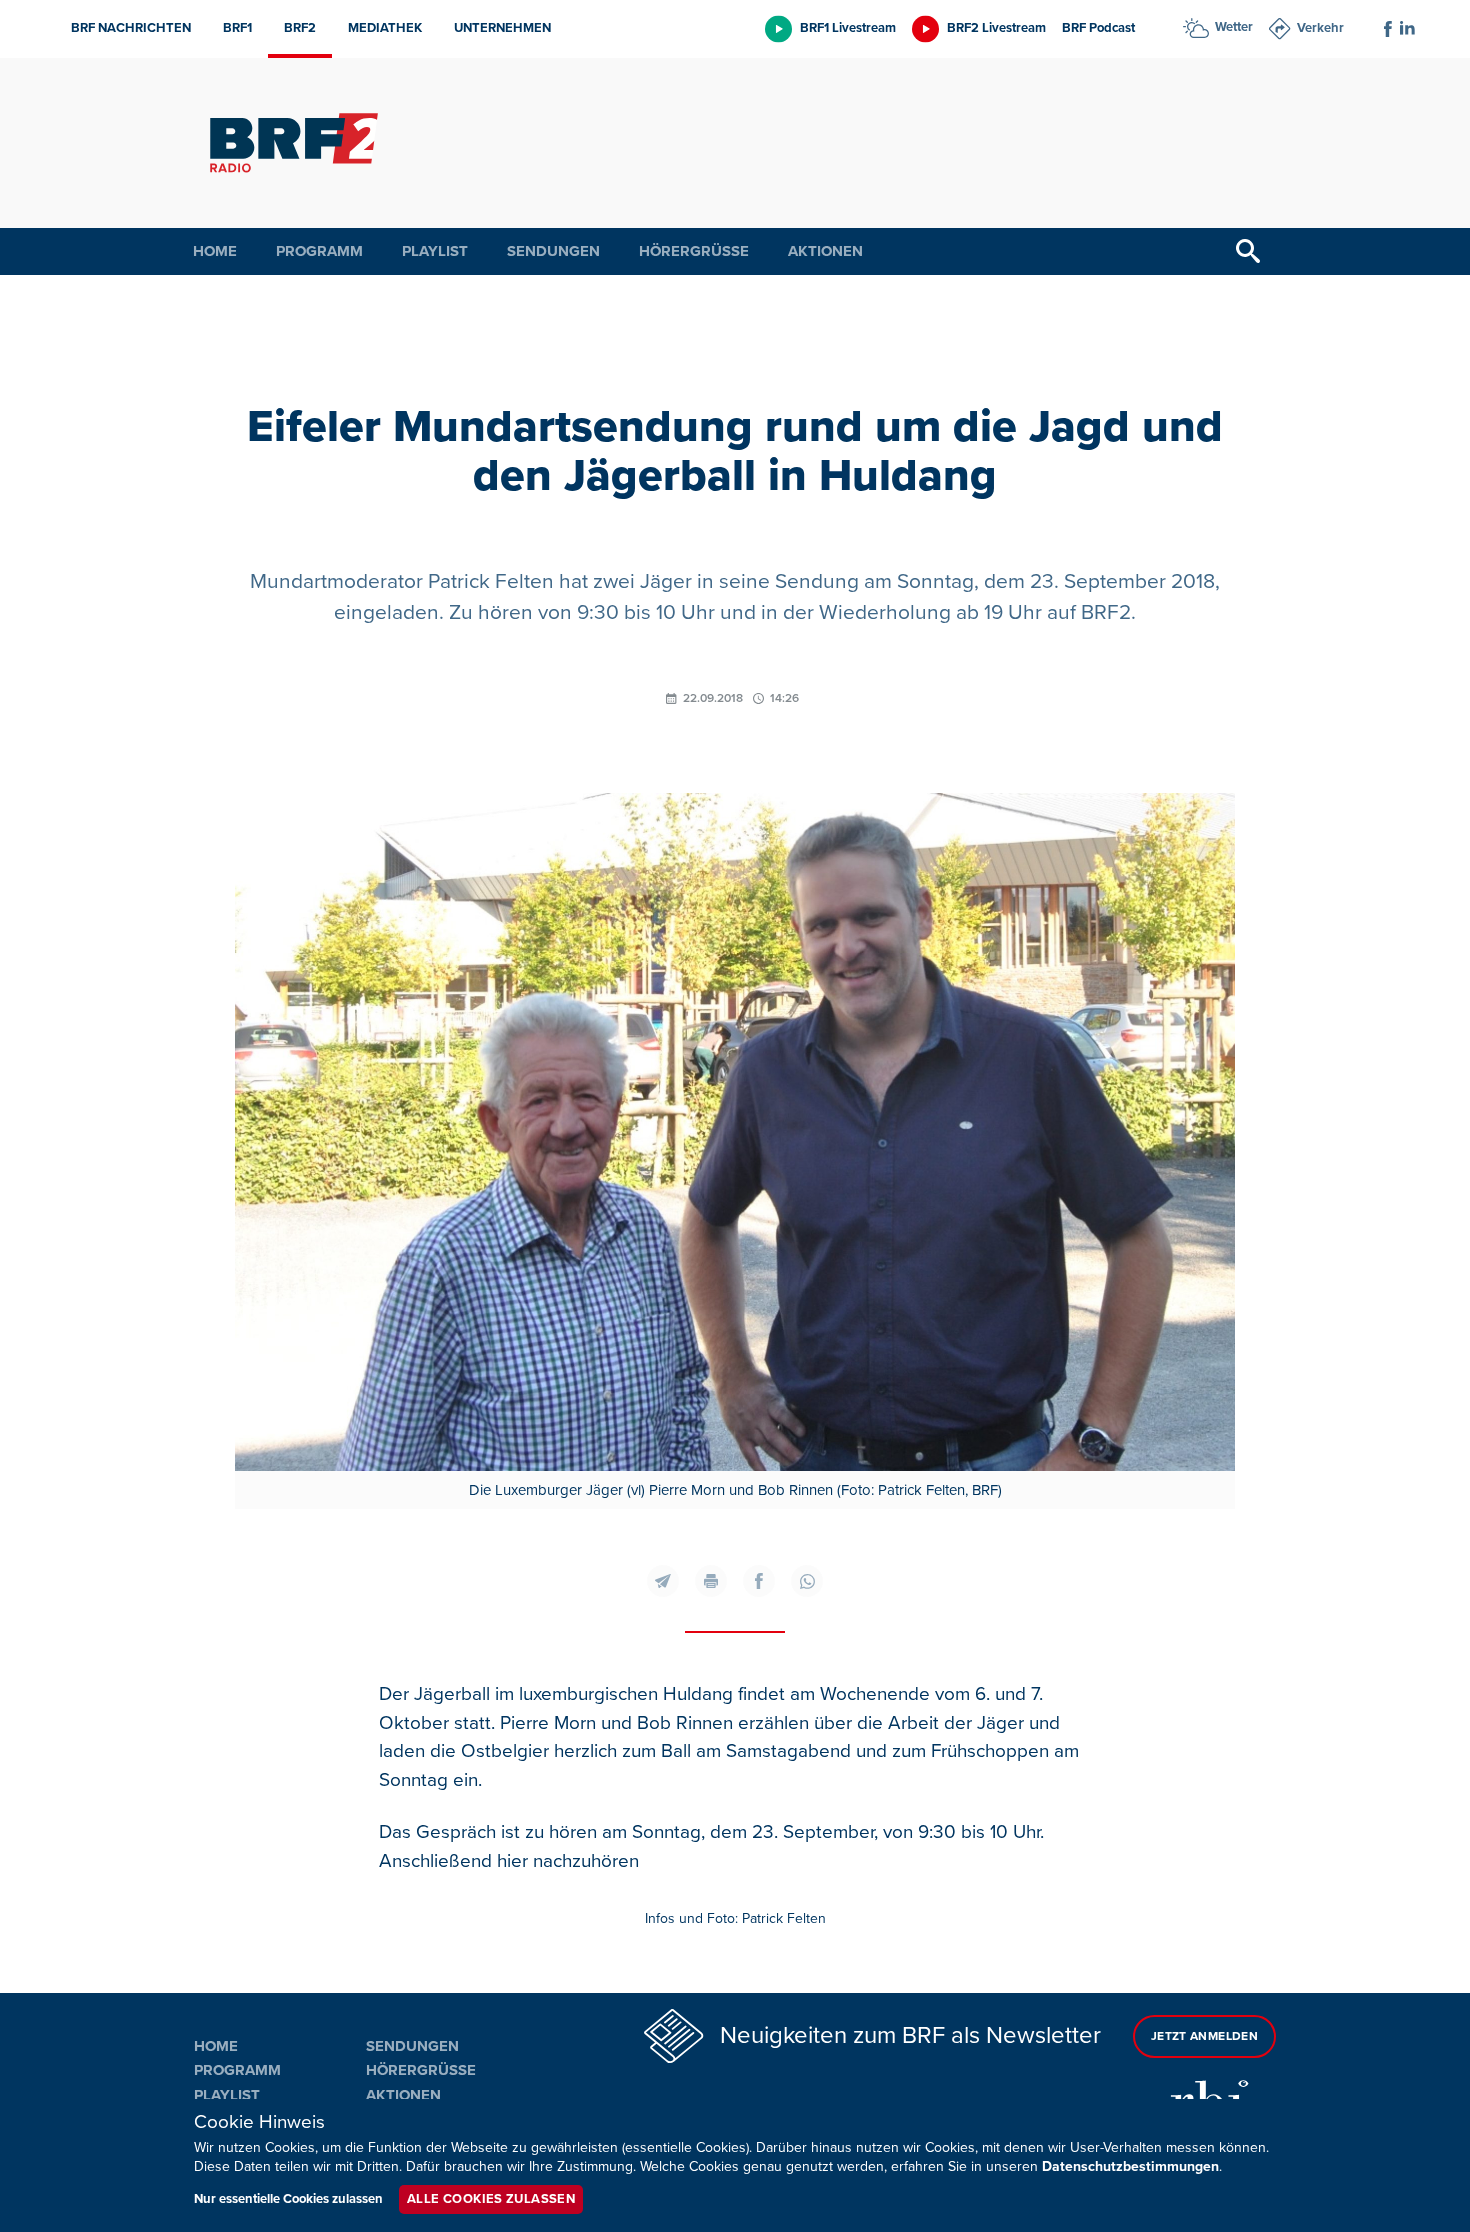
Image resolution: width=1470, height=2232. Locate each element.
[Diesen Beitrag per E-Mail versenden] (663, 1581)
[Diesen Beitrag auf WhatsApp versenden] (807, 1581)
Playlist (435, 251)
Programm (319, 251)
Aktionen (825, 251)
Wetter (1234, 27)
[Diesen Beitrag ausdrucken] (711, 1581)
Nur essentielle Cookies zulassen (288, 2199)
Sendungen (553, 251)
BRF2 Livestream (996, 28)
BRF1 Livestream (848, 28)
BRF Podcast (1098, 28)
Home (215, 251)
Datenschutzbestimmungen (1130, 2166)
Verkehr (1320, 28)
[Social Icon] (1388, 29)
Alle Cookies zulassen (491, 2199)
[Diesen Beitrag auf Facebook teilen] (759, 1581)
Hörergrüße (694, 251)
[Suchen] (1248, 251)
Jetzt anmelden (1204, 2036)
